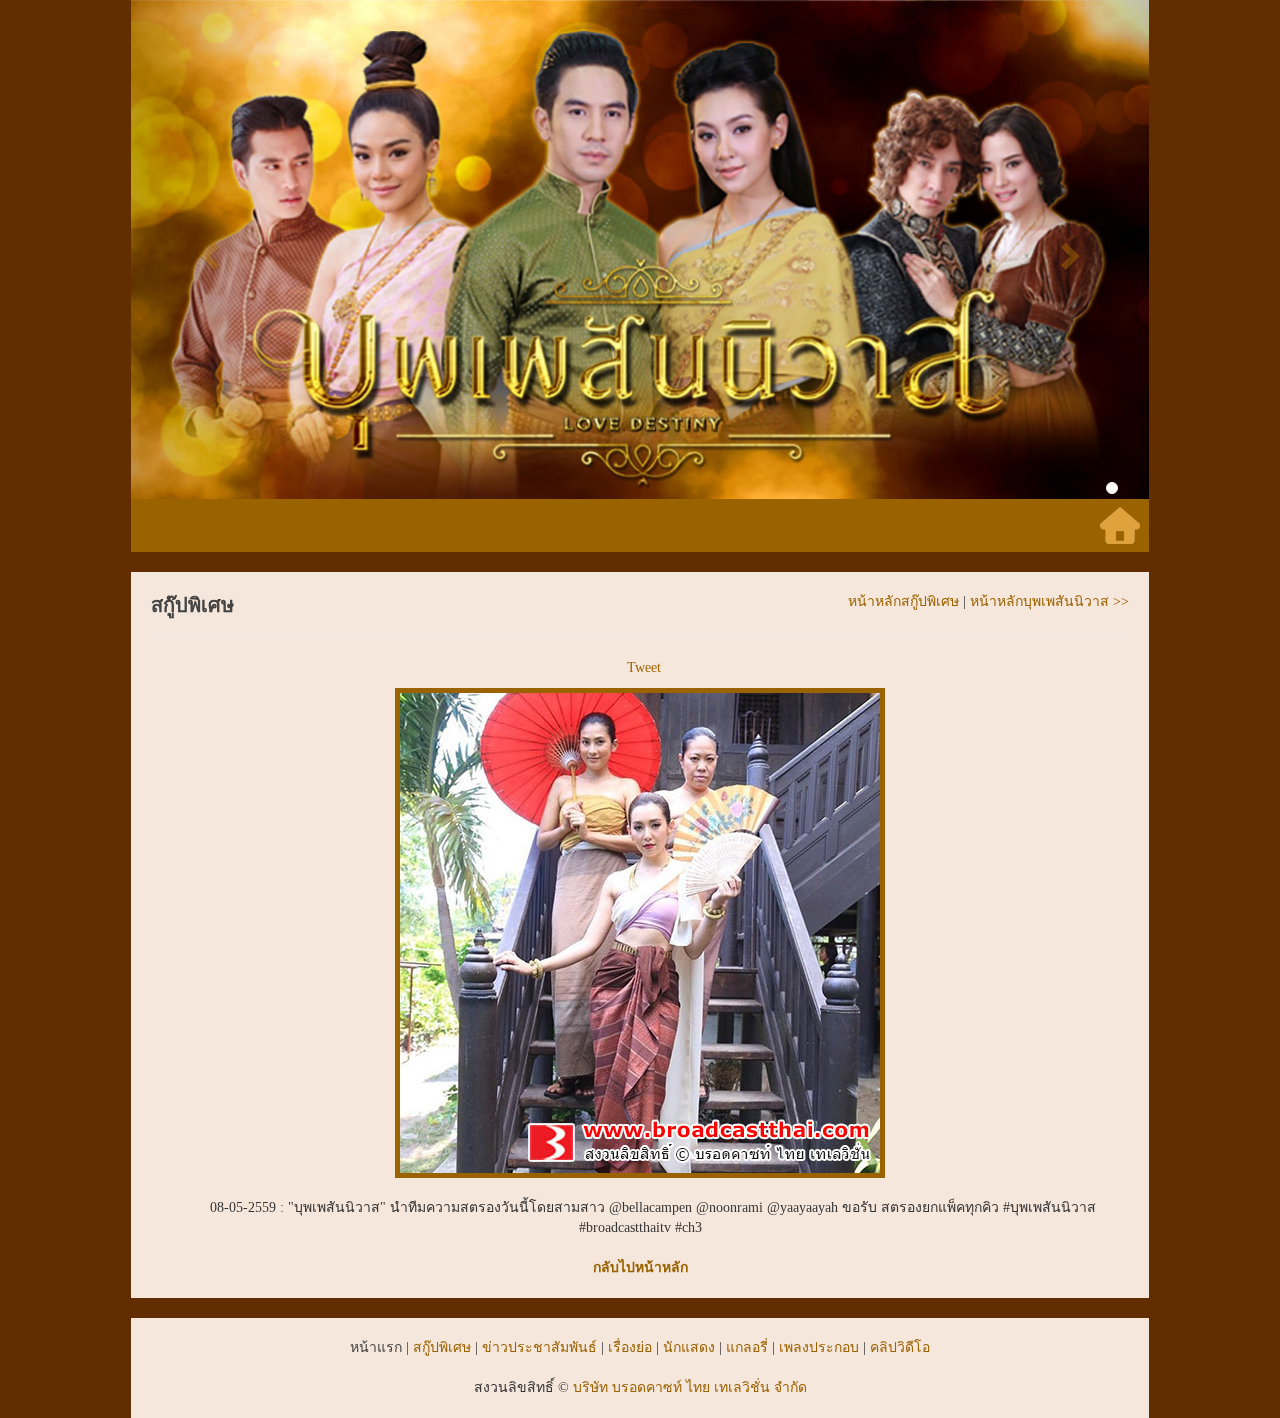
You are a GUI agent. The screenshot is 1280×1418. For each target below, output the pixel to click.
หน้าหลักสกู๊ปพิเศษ (903, 601)
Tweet (644, 667)
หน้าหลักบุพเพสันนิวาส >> (1049, 601)
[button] (207, 249)
